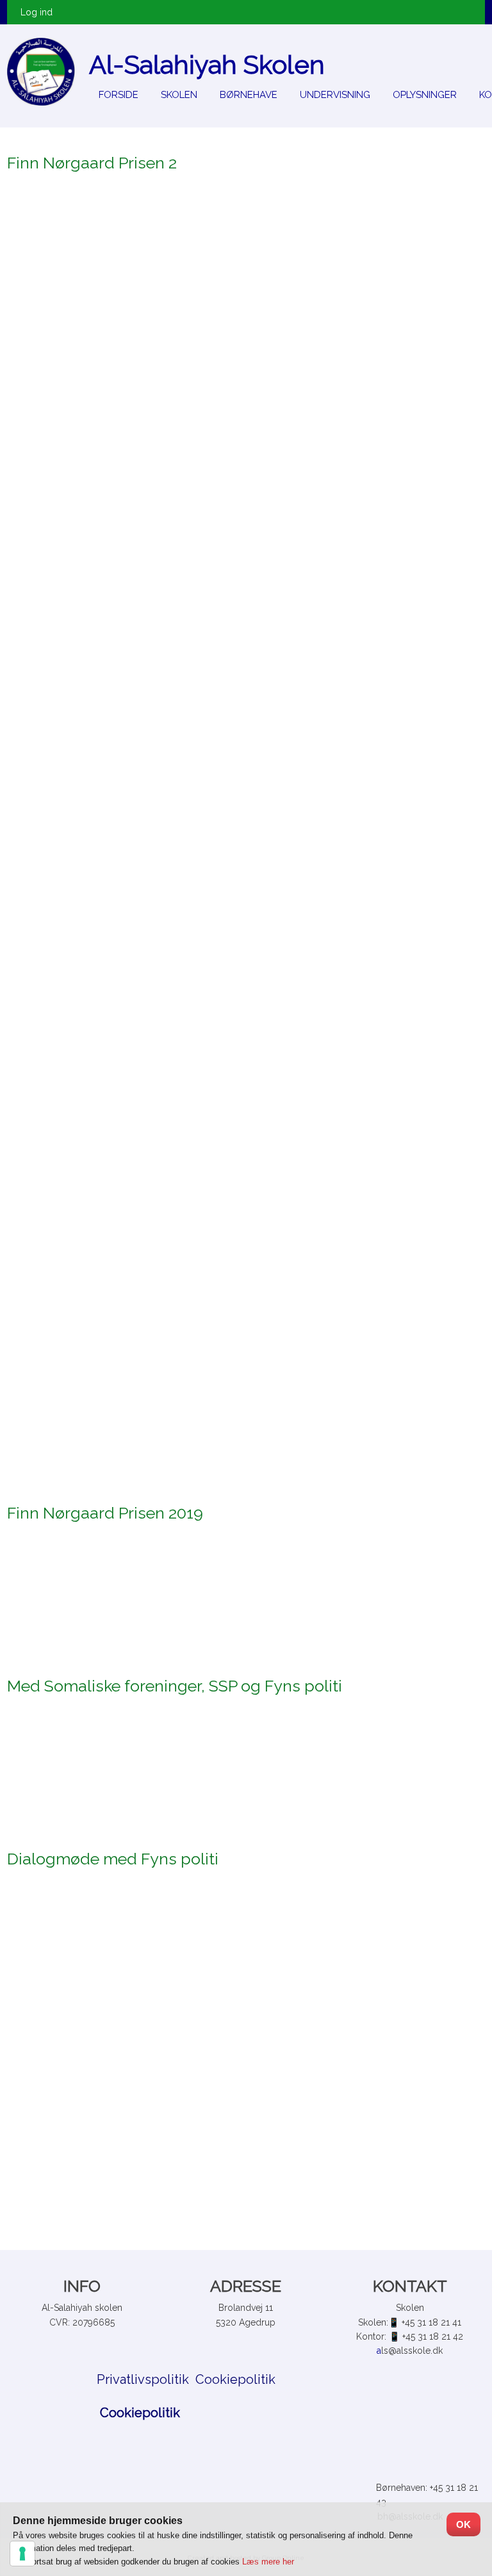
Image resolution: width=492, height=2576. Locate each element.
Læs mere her (268, 2562)
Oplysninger (425, 95)
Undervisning (335, 95)
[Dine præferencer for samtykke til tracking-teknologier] (22, 2554)
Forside (119, 95)
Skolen (179, 95)
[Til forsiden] (41, 72)
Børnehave (249, 95)
